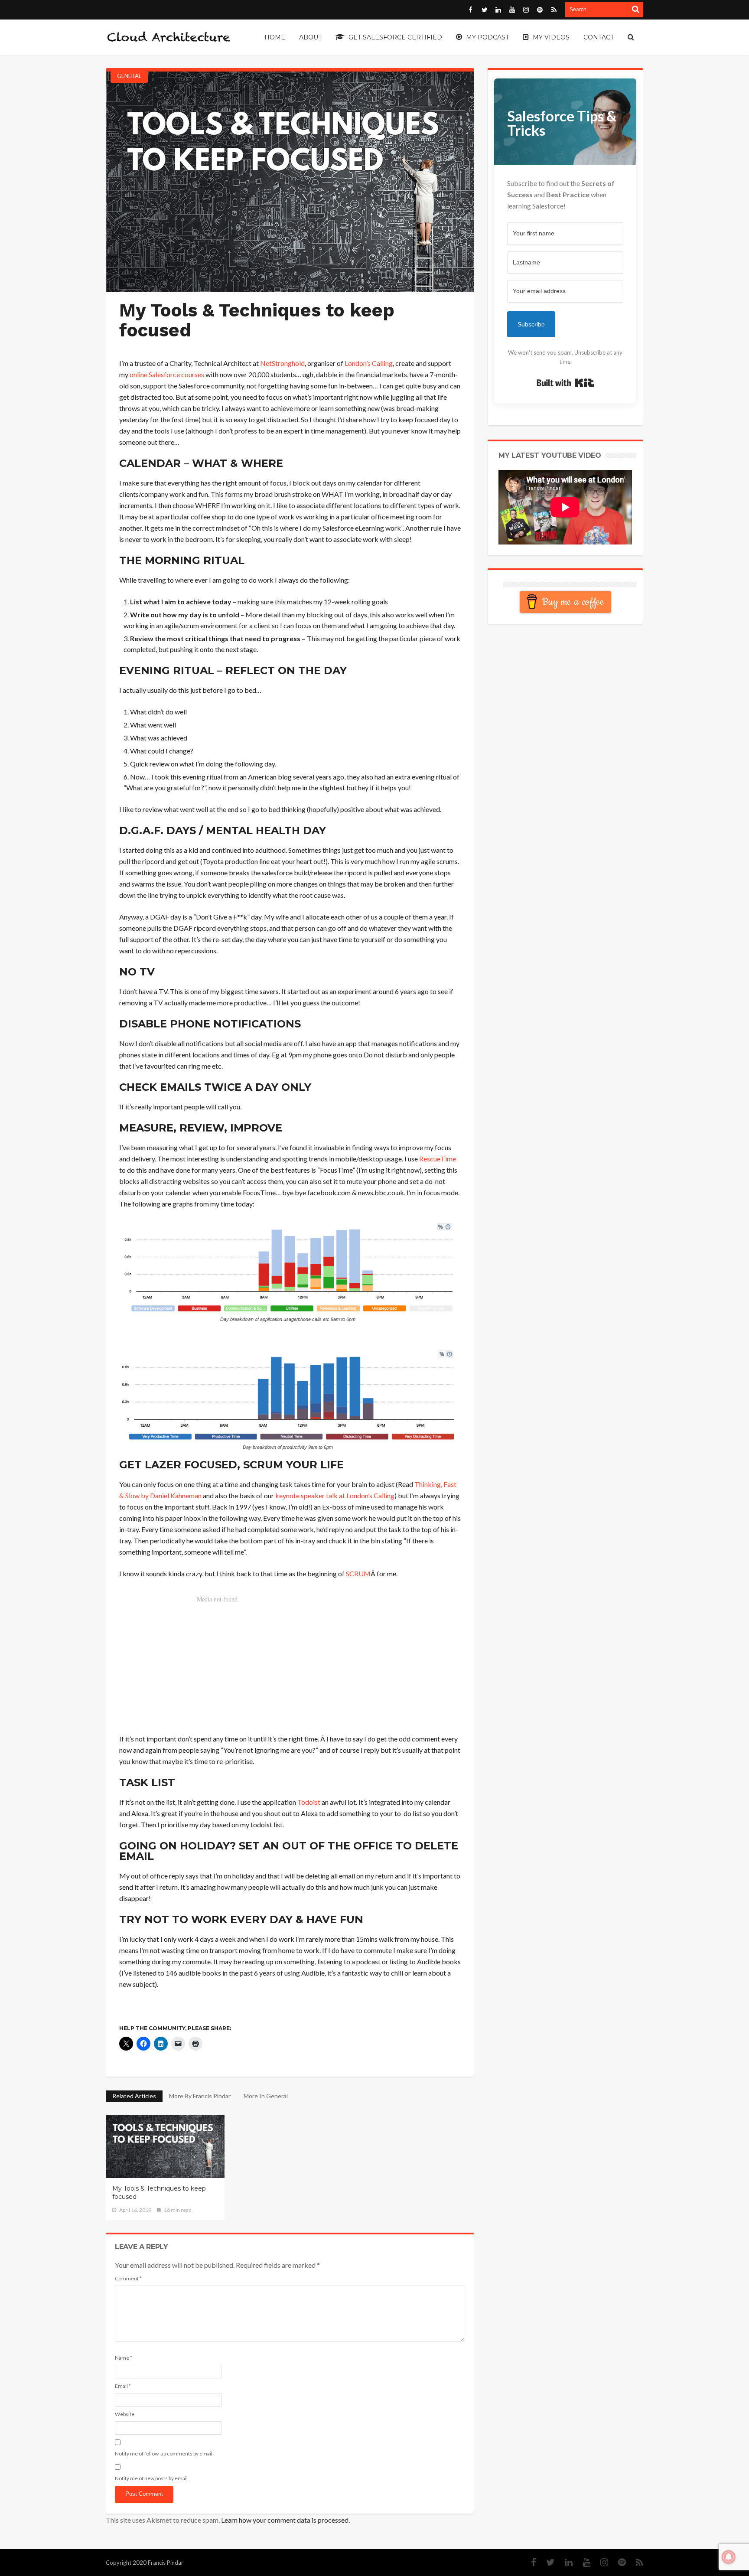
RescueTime (438, 1159)
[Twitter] (546, 2562)
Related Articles (134, 2096)
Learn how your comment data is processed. (285, 2520)
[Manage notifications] (729, 2557)
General (129, 76)
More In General (266, 2096)
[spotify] (618, 2562)
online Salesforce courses (167, 374)
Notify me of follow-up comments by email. (164, 2454)
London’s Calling (369, 363)
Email (123, 2386)
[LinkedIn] (564, 2562)
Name (124, 2358)
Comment (128, 2278)
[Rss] (635, 2562)
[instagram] (600, 2562)
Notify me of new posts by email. (152, 2478)
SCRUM (358, 1573)
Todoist (309, 1802)
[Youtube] (582, 2562)
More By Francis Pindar (200, 2096)
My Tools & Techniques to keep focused (159, 2193)
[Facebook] (529, 2562)
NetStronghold (282, 363)
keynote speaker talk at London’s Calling (335, 1495)
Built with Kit (565, 383)
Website (125, 2414)
